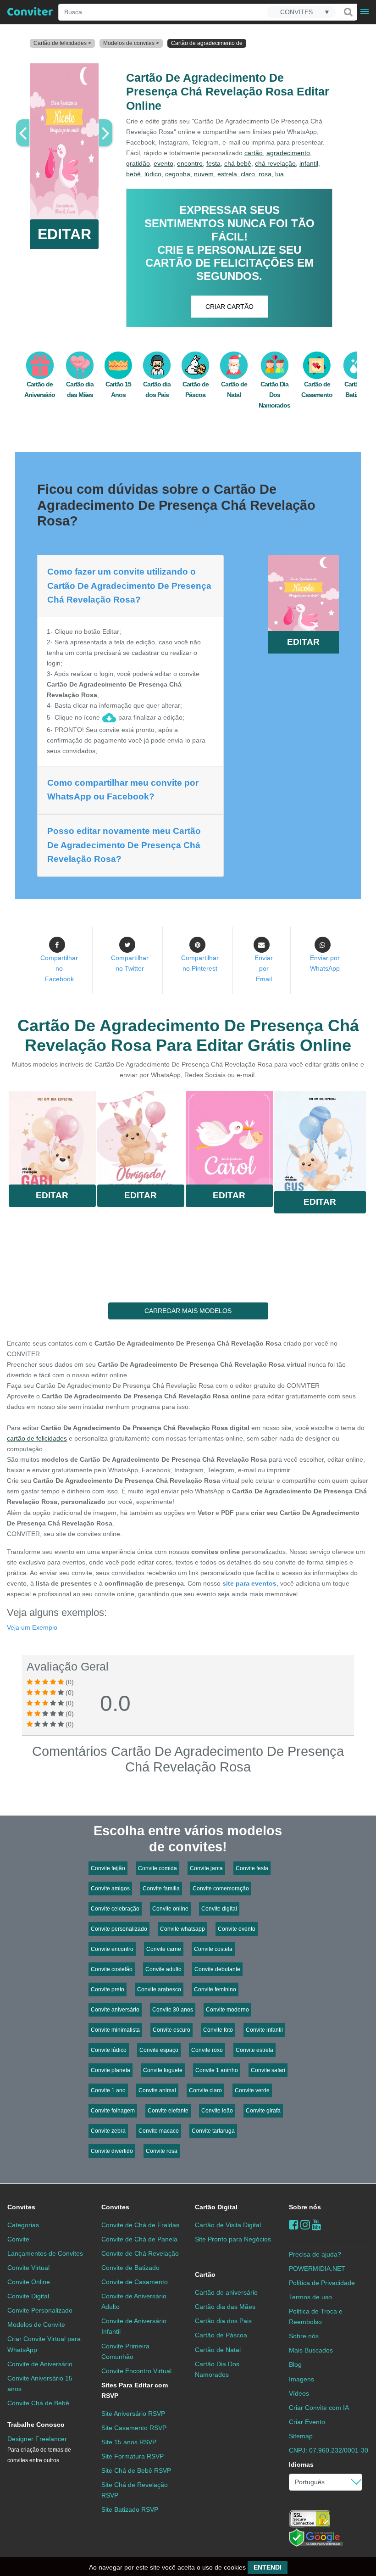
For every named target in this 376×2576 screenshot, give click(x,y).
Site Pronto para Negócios (233, 2239)
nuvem (204, 174)
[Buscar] (348, 12)
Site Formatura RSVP (133, 2456)
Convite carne (164, 1949)
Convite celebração (115, 1909)
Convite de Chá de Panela (139, 2239)
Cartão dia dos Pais (223, 2321)
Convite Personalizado (40, 2310)
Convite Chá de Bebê (38, 2403)
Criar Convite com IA (319, 2408)
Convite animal (157, 2090)
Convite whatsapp (182, 1929)
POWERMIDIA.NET (317, 2269)
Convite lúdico (109, 2050)
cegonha (178, 174)
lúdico (153, 174)
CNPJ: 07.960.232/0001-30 (329, 2450)
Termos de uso (310, 2297)
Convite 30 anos (173, 2010)
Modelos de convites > (131, 43)
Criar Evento (307, 2422)
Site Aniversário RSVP (133, 2414)
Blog (295, 2364)
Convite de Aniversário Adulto (134, 2301)
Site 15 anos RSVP (129, 2442)
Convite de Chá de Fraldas (140, 2225)
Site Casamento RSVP (134, 2428)
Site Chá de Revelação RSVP (135, 2490)
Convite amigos (110, 1889)
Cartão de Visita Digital (228, 2225)
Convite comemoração (221, 1889)
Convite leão (217, 2111)
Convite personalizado (119, 1929)
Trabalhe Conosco (36, 2425)
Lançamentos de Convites (45, 2253)
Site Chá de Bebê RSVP (136, 2470)
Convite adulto (163, 1969)
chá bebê (238, 163)
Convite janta (206, 1868)
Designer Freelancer (39, 2449)
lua (279, 174)
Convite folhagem (113, 2111)
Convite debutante (217, 1969)
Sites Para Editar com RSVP (135, 2390)
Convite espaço (159, 2050)
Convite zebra (108, 2131)
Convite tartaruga (213, 2131)
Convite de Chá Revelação (140, 2253)
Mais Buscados (311, 2350)
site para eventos (249, 1583)
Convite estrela (254, 2050)
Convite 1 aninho (217, 2070)
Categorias (23, 2225)
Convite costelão (112, 1969)
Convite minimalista (115, 2030)
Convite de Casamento (135, 2282)
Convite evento (237, 1929)
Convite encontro (112, 1949)
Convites (21, 2207)
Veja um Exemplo (32, 1627)
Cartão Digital (216, 2207)
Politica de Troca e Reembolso (316, 2316)
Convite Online (29, 2282)
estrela (227, 174)
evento (163, 163)
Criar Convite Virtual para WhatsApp (44, 2344)
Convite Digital (28, 2296)
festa (213, 163)
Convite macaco (159, 2131)
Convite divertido (112, 2151)
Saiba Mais (52, 1140)
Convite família (161, 1889)
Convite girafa (263, 2111)
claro (248, 174)
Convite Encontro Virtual (136, 2371)
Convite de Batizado (130, 2268)
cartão (254, 153)
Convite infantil (264, 2030)
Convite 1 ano (108, 2090)
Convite (18, 2239)
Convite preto (108, 1989)
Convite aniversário (115, 2010)
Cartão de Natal (218, 2350)
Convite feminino (215, 1989)
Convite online (170, 1909)
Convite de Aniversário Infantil (134, 2326)
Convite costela (213, 1949)
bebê (133, 174)
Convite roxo (207, 2050)
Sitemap (301, 2436)
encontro (190, 163)
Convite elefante (168, 2111)
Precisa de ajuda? (315, 2254)
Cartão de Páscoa (221, 2335)
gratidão (138, 163)
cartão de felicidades (37, 1438)
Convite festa (252, 1868)
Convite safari (268, 2070)
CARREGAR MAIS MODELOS (188, 1311)
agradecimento (288, 153)
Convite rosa (162, 2151)
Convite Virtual (28, 2268)
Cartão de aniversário (226, 2292)
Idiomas (301, 2464)
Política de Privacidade (322, 2283)
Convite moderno (227, 2010)
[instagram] (305, 2225)
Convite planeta (111, 2070)
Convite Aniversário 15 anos (40, 2383)
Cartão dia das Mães (225, 2307)
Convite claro (205, 2090)
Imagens (301, 2379)
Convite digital (219, 1909)
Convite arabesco (159, 1989)
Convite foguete (163, 2070)
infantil (309, 163)
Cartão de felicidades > (62, 43)
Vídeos (299, 2393)
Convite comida (158, 1868)
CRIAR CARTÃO (229, 307)
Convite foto (218, 2030)
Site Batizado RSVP (130, 2509)
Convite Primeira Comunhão (125, 2351)
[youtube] (317, 2225)
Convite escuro (171, 2030)
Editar (52, 1195)
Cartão (205, 2274)
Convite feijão (108, 1868)
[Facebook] (294, 2225)
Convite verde (252, 2090)
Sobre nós (305, 2207)
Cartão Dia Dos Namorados (274, 395)
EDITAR (64, 234)
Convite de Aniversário (40, 2364)
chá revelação (275, 163)
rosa (265, 174)
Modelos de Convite (36, 2325)
